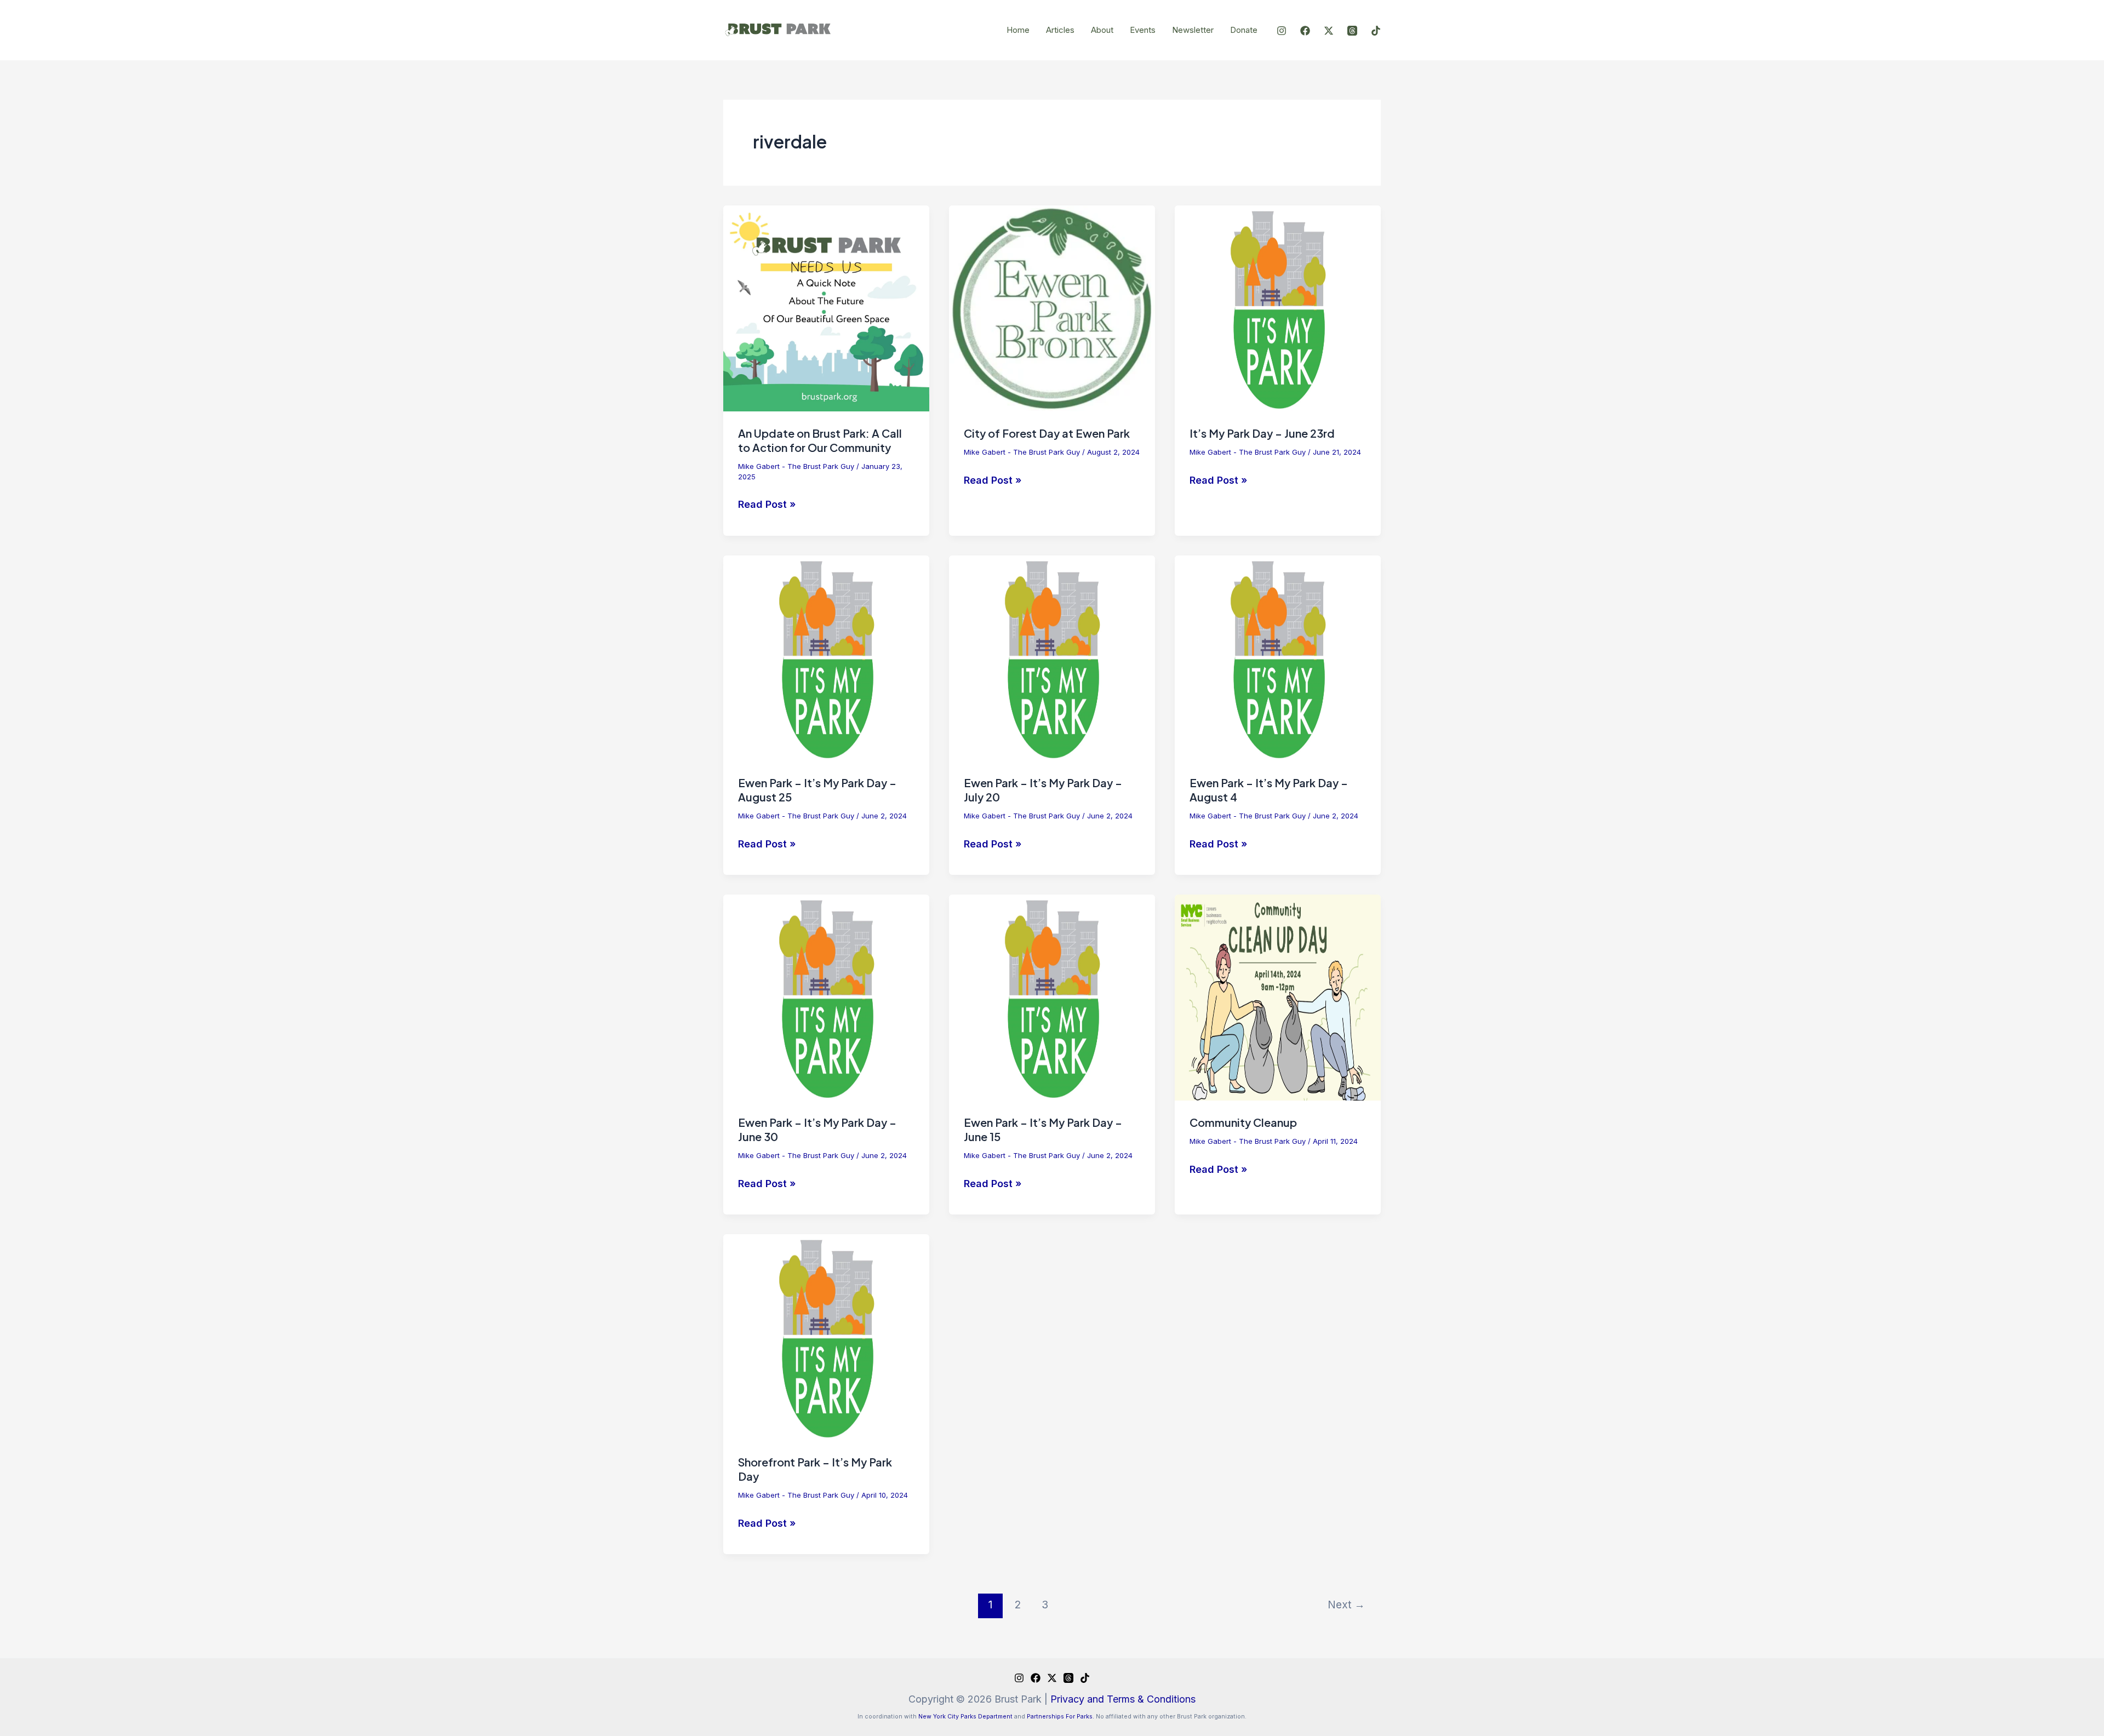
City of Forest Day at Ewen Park (1047, 433)
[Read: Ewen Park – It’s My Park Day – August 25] (826, 657)
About (1102, 30)
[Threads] (1352, 31)
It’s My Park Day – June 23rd (1262, 433)
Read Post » (767, 503)
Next (1346, 1605)
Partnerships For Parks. (1060, 1717)
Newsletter (1193, 30)
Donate (1244, 30)
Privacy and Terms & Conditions (1123, 1699)
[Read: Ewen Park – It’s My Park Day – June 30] (826, 997)
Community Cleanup (1243, 1122)
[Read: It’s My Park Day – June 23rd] (1278, 308)
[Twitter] (1329, 31)
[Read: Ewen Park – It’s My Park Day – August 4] (1278, 657)
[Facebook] (1305, 31)
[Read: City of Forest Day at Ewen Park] (1052, 308)
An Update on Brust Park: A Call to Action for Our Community (820, 440)
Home (1018, 30)
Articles (1060, 30)
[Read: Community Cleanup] (1278, 997)
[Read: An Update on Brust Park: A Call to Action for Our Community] (826, 308)
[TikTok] (1376, 31)
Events (1143, 30)
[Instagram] (1282, 31)
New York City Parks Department (965, 1717)
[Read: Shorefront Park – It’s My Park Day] (826, 1336)
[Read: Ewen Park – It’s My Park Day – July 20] (1052, 657)
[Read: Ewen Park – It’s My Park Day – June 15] (1052, 997)
